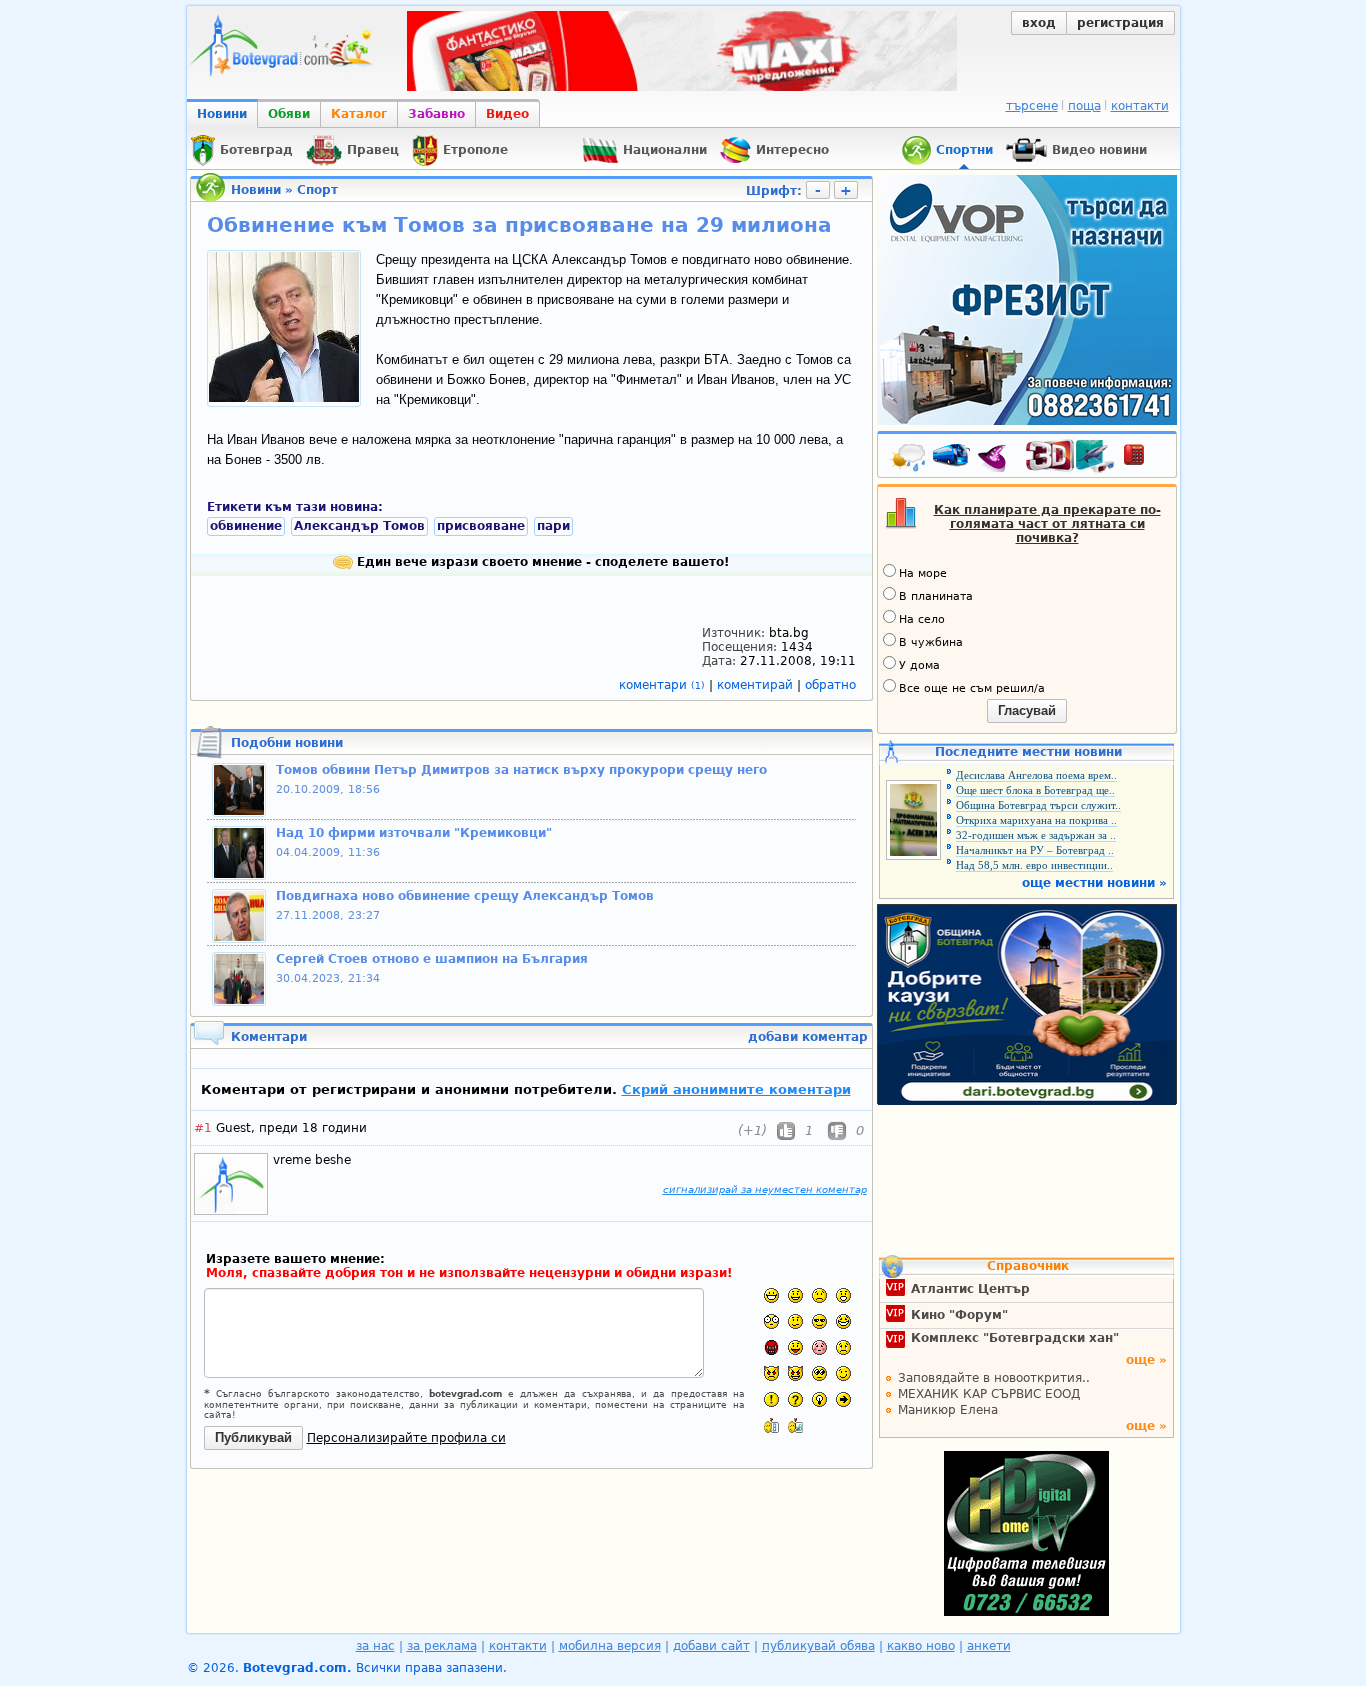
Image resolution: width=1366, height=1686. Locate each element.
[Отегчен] (819, 1347)
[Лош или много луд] (771, 1373)
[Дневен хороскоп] (997, 459)
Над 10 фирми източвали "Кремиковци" (414, 833)
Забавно (436, 114)
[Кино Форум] (1070, 456)
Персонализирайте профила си (406, 1438)
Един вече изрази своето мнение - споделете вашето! (541, 562)
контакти (1140, 106)
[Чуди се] (819, 1373)
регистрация (1120, 23)
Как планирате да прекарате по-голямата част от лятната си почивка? (1047, 524)
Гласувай (1027, 710)
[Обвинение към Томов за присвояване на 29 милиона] (284, 398)
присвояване (481, 526)
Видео (507, 114)
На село (922, 619)
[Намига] (843, 1373)
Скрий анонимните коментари (736, 1089)
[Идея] (819, 1399)
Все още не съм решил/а (972, 688)
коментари (662, 685)
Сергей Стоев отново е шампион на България (432, 959)
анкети (989, 1646)
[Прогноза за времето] (909, 459)
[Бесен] (771, 1347)
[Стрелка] (843, 1399)
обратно (830, 685)
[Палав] (795, 1373)
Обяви (289, 114)
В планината (936, 596)
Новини (222, 114)
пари (553, 526)
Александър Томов (359, 526)
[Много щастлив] (771, 1295)
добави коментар (808, 1037)
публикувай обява (818, 1646)
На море (923, 573)
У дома (919, 665)
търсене (1032, 106)
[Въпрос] (795, 1399)
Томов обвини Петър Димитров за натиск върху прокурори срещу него (521, 770)
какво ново (921, 1646)
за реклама (442, 1646)
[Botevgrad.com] (771, 1425)
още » (1146, 1360)
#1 (203, 1128)
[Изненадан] (843, 1295)
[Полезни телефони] (1144, 459)
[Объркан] (795, 1321)
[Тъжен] (819, 1295)
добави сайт (711, 1646)
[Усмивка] (795, 1295)
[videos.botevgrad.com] (795, 1425)
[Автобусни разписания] (953, 459)
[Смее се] (843, 1321)
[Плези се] (795, 1347)
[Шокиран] (771, 1321)
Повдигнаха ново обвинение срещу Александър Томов (465, 896)
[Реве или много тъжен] (843, 1347)
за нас (375, 1646)
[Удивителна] (771, 1399)
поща (1084, 106)
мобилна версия (610, 1646)
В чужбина (931, 642)
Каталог (359, 114)
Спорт (317, 190)
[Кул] (819, 1321)
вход (1039, 23)
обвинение (246, 526)
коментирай (757, 685)
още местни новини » (1094, 883)
